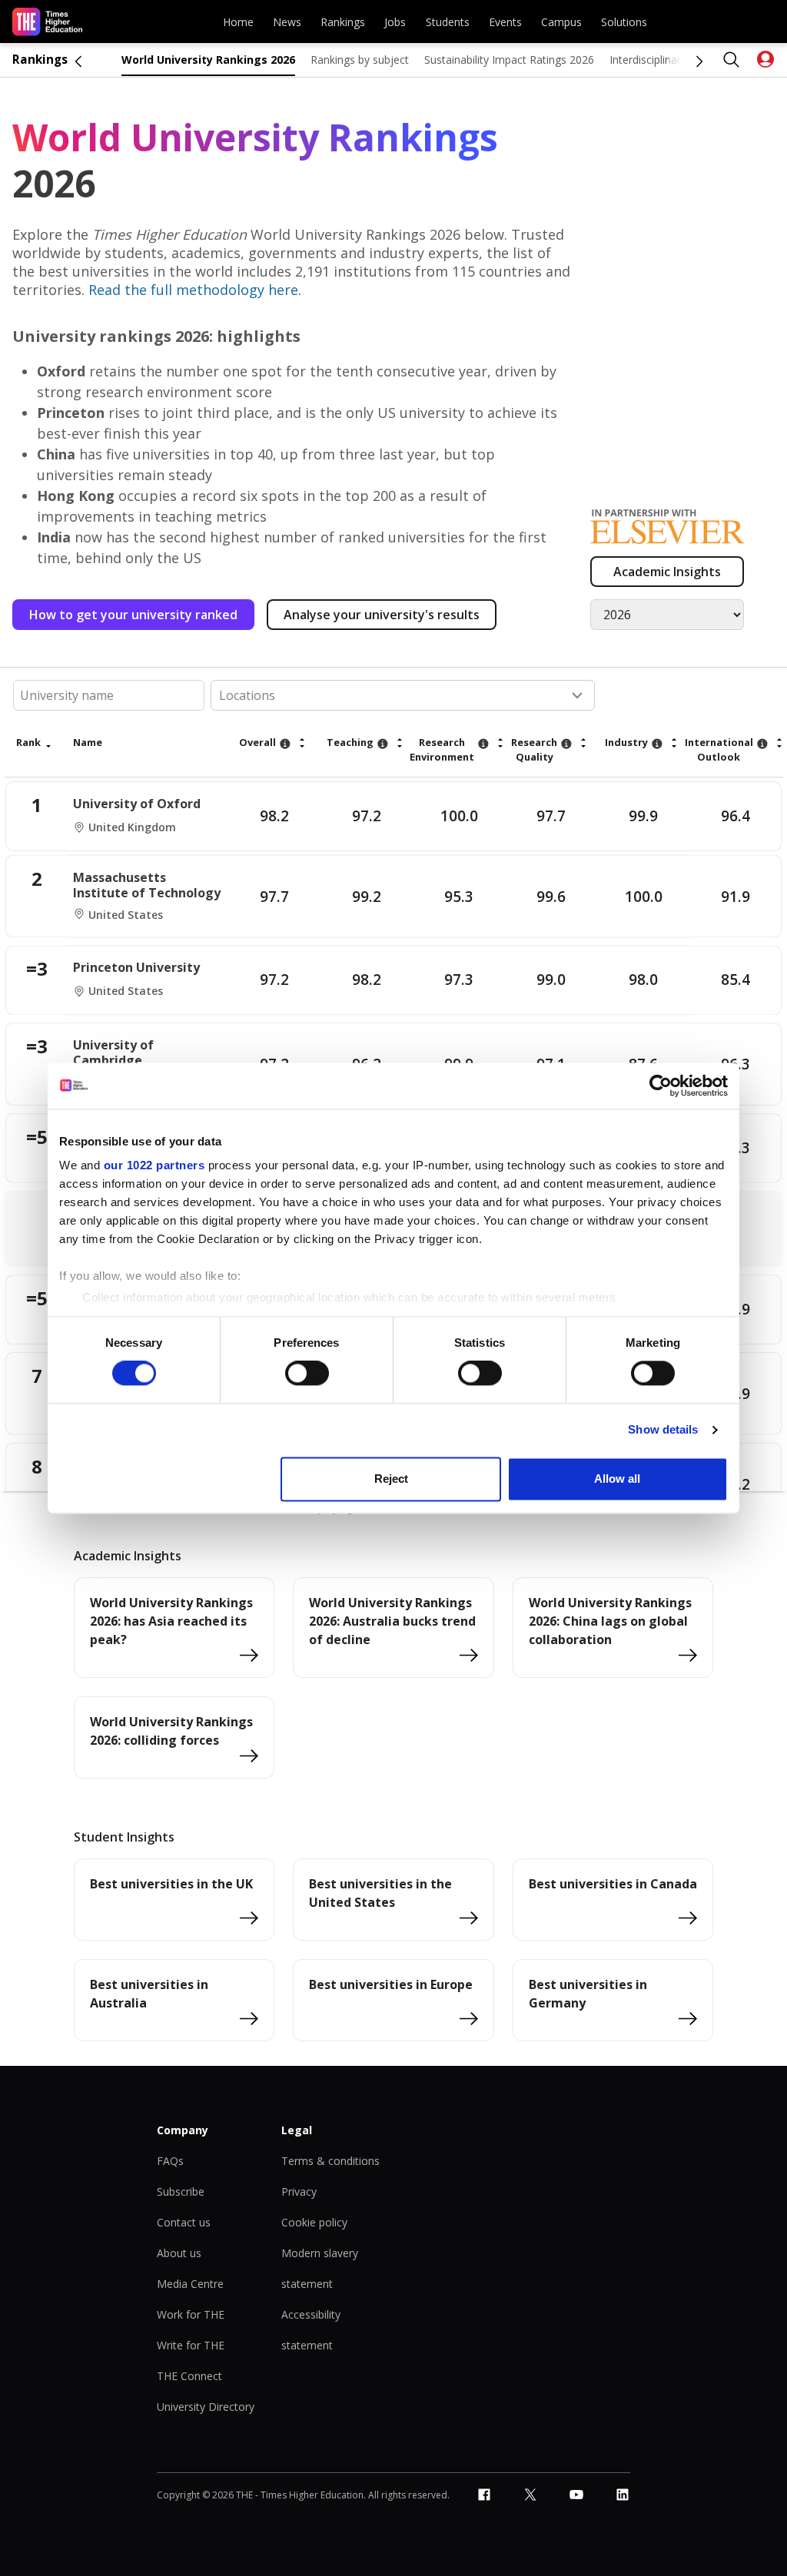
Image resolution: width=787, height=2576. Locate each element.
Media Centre (190, 2284)
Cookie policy (314, 2222)
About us (179, 2253)
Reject (391, 1479)
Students (448, 22)
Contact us (184, 2222)
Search (732, 60)
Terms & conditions (330, 2161)
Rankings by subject (360, 60)
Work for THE (191, 2314)
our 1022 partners (154, 1165)
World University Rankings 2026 (208, 60)
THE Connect (189, 2376)
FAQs (170, 2161)
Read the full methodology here (193, 290)
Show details (663, 1430)
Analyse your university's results (382, 615)
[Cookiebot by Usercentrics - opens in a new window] (661, 1086)
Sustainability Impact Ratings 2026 (509, 60)
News (287, 22)
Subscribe (181, 2191)
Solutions (624, 22)
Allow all (617, 1479)
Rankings (343, 22)
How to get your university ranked (133, 615)
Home (238, 22)
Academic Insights (667, 572)
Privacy (299, 2191)
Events (505, 22)
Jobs (395, 22)
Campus (561, 22)
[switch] (307, 1374)
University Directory (206, 2407)
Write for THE (191, 2345)
